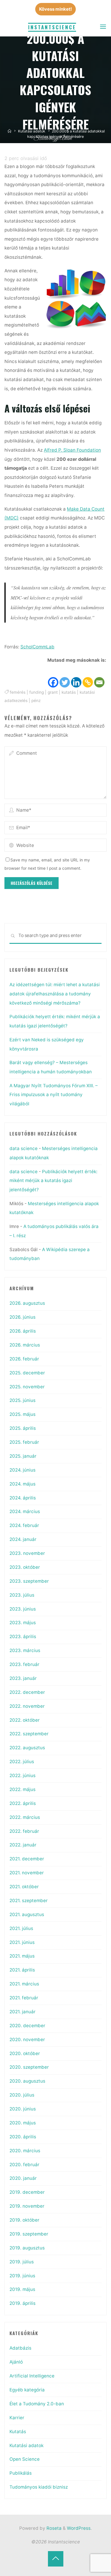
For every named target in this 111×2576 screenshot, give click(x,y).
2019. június (22, 2276)
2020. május (23, 2123)
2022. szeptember (29, 1734)
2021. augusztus (27, 1914)
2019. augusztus (27, 2248)
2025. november (27, 1387)
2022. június (22, 1775)
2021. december (27, 1859)
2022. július (22, 1762)
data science (24, 1148)
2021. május (22, 1956)
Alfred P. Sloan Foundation (72, 450)
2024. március (25, 1511)
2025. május (22, 1414)
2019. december (27, 2192)
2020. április (23, 2137)
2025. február (24, 1442)
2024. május (22, 1484)
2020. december (27, 2026)
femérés (18, 692)
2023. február (24, 1664)
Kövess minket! (55, 9)
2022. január (23, 1845)
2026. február (24, 1359)
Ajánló (16, 2362)
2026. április (23, 1331)
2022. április (23, 1803)
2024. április (23, 1498)
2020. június (23, 2109)
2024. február (24, 1525)
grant (53, 692)
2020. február (24, 2165)
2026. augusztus (27, 1303)
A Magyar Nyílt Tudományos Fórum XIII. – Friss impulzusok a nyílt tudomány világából (54, 1095)
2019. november (27, 2206)
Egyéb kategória (27, 2390)
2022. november (27, 1706)
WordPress (79, 2528)
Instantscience (52, 27)
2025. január (23, 1456)
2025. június (22, 1400)
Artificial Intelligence (32, 2376)
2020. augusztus (27, 2081)
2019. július (22, 2262)
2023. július (22, 1595)
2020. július (22, 2095)
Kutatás (18, 2432)
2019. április (22, 2303)
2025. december (27, 1373)
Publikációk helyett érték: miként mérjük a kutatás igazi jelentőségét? (53, 1181)
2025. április (23, 1428)
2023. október (25, 1567)
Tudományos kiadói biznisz (39, 2487)
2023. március (25, 1650)
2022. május (22, 1789)
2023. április (23, 1636)
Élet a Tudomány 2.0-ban (37, 2404)
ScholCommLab (37, 646)
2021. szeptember (29, 1901)
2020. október (25, 2053)
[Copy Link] (88, 677)
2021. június (22, 1942)
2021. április (22, 1970)
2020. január (23, 2178)
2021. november (27, 1873)
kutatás (69, 692)
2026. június (22, 1317)
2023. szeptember (29, 1581)
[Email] (100, 677)
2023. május (23, 1623)
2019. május (22, 2289)
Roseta (53, 2528)
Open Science (25, 2459)
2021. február (24, 1998)
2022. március (25, 1817)
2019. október (24, 2220)
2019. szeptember (29, 2234)
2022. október (25, 1720)
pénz (36, 701)
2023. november (27, 1553)
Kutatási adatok (32, 131)
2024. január (23, 1539)
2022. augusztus (27, 1748)
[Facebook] (53, 677)
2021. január (22, 2012)
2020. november (27, 2039)
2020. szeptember (29, 2067)
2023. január (23, 1678)
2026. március (25, 1345)
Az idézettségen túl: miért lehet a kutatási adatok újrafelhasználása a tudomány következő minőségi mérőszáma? (55, 994)
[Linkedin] (77, 677)
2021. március (24, 1984)
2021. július (21, 1928)
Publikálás (21, 2473)
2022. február (24, 1831)
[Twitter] (65, 677)
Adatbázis (20, 2348)
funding (37, 692)
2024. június (22, 1470)
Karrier (17, 2418)
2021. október (24, 1887)
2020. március (25, 2151)
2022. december (27, 1692)
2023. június (23, 1609)
